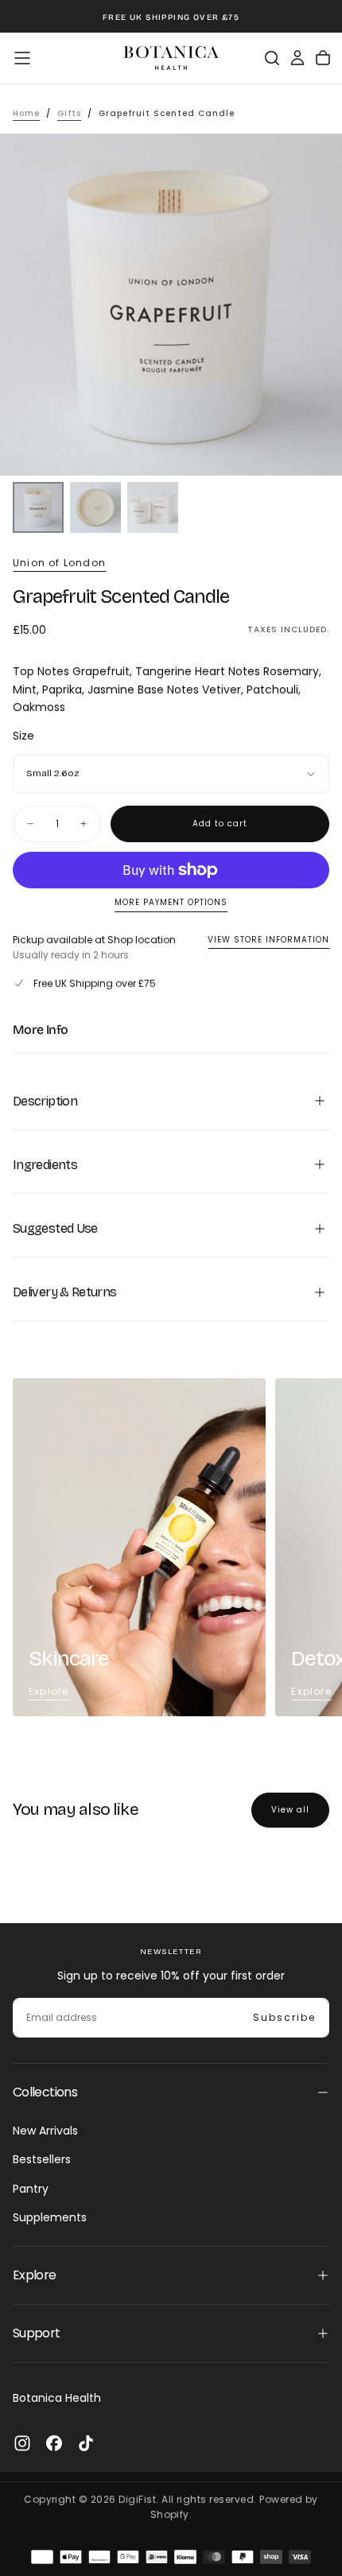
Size (23, 736)
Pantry (31, 2189)
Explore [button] (35, 2275)
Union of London (59, 563)
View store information (268, 940)
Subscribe (284, 2017)
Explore (49, 1691)
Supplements (50, 2217)
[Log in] (297, 58)
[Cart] (323, 58)
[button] (22, 58)
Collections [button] (45, 2092)
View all (290, 1810)
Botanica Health (57, 2398)
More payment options (171, 903)
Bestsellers (42, 2159)
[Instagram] (22, 2443)
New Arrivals (45, 2131)
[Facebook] (54, 2443)
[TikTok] (86, 2443)
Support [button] (37, 2333)
